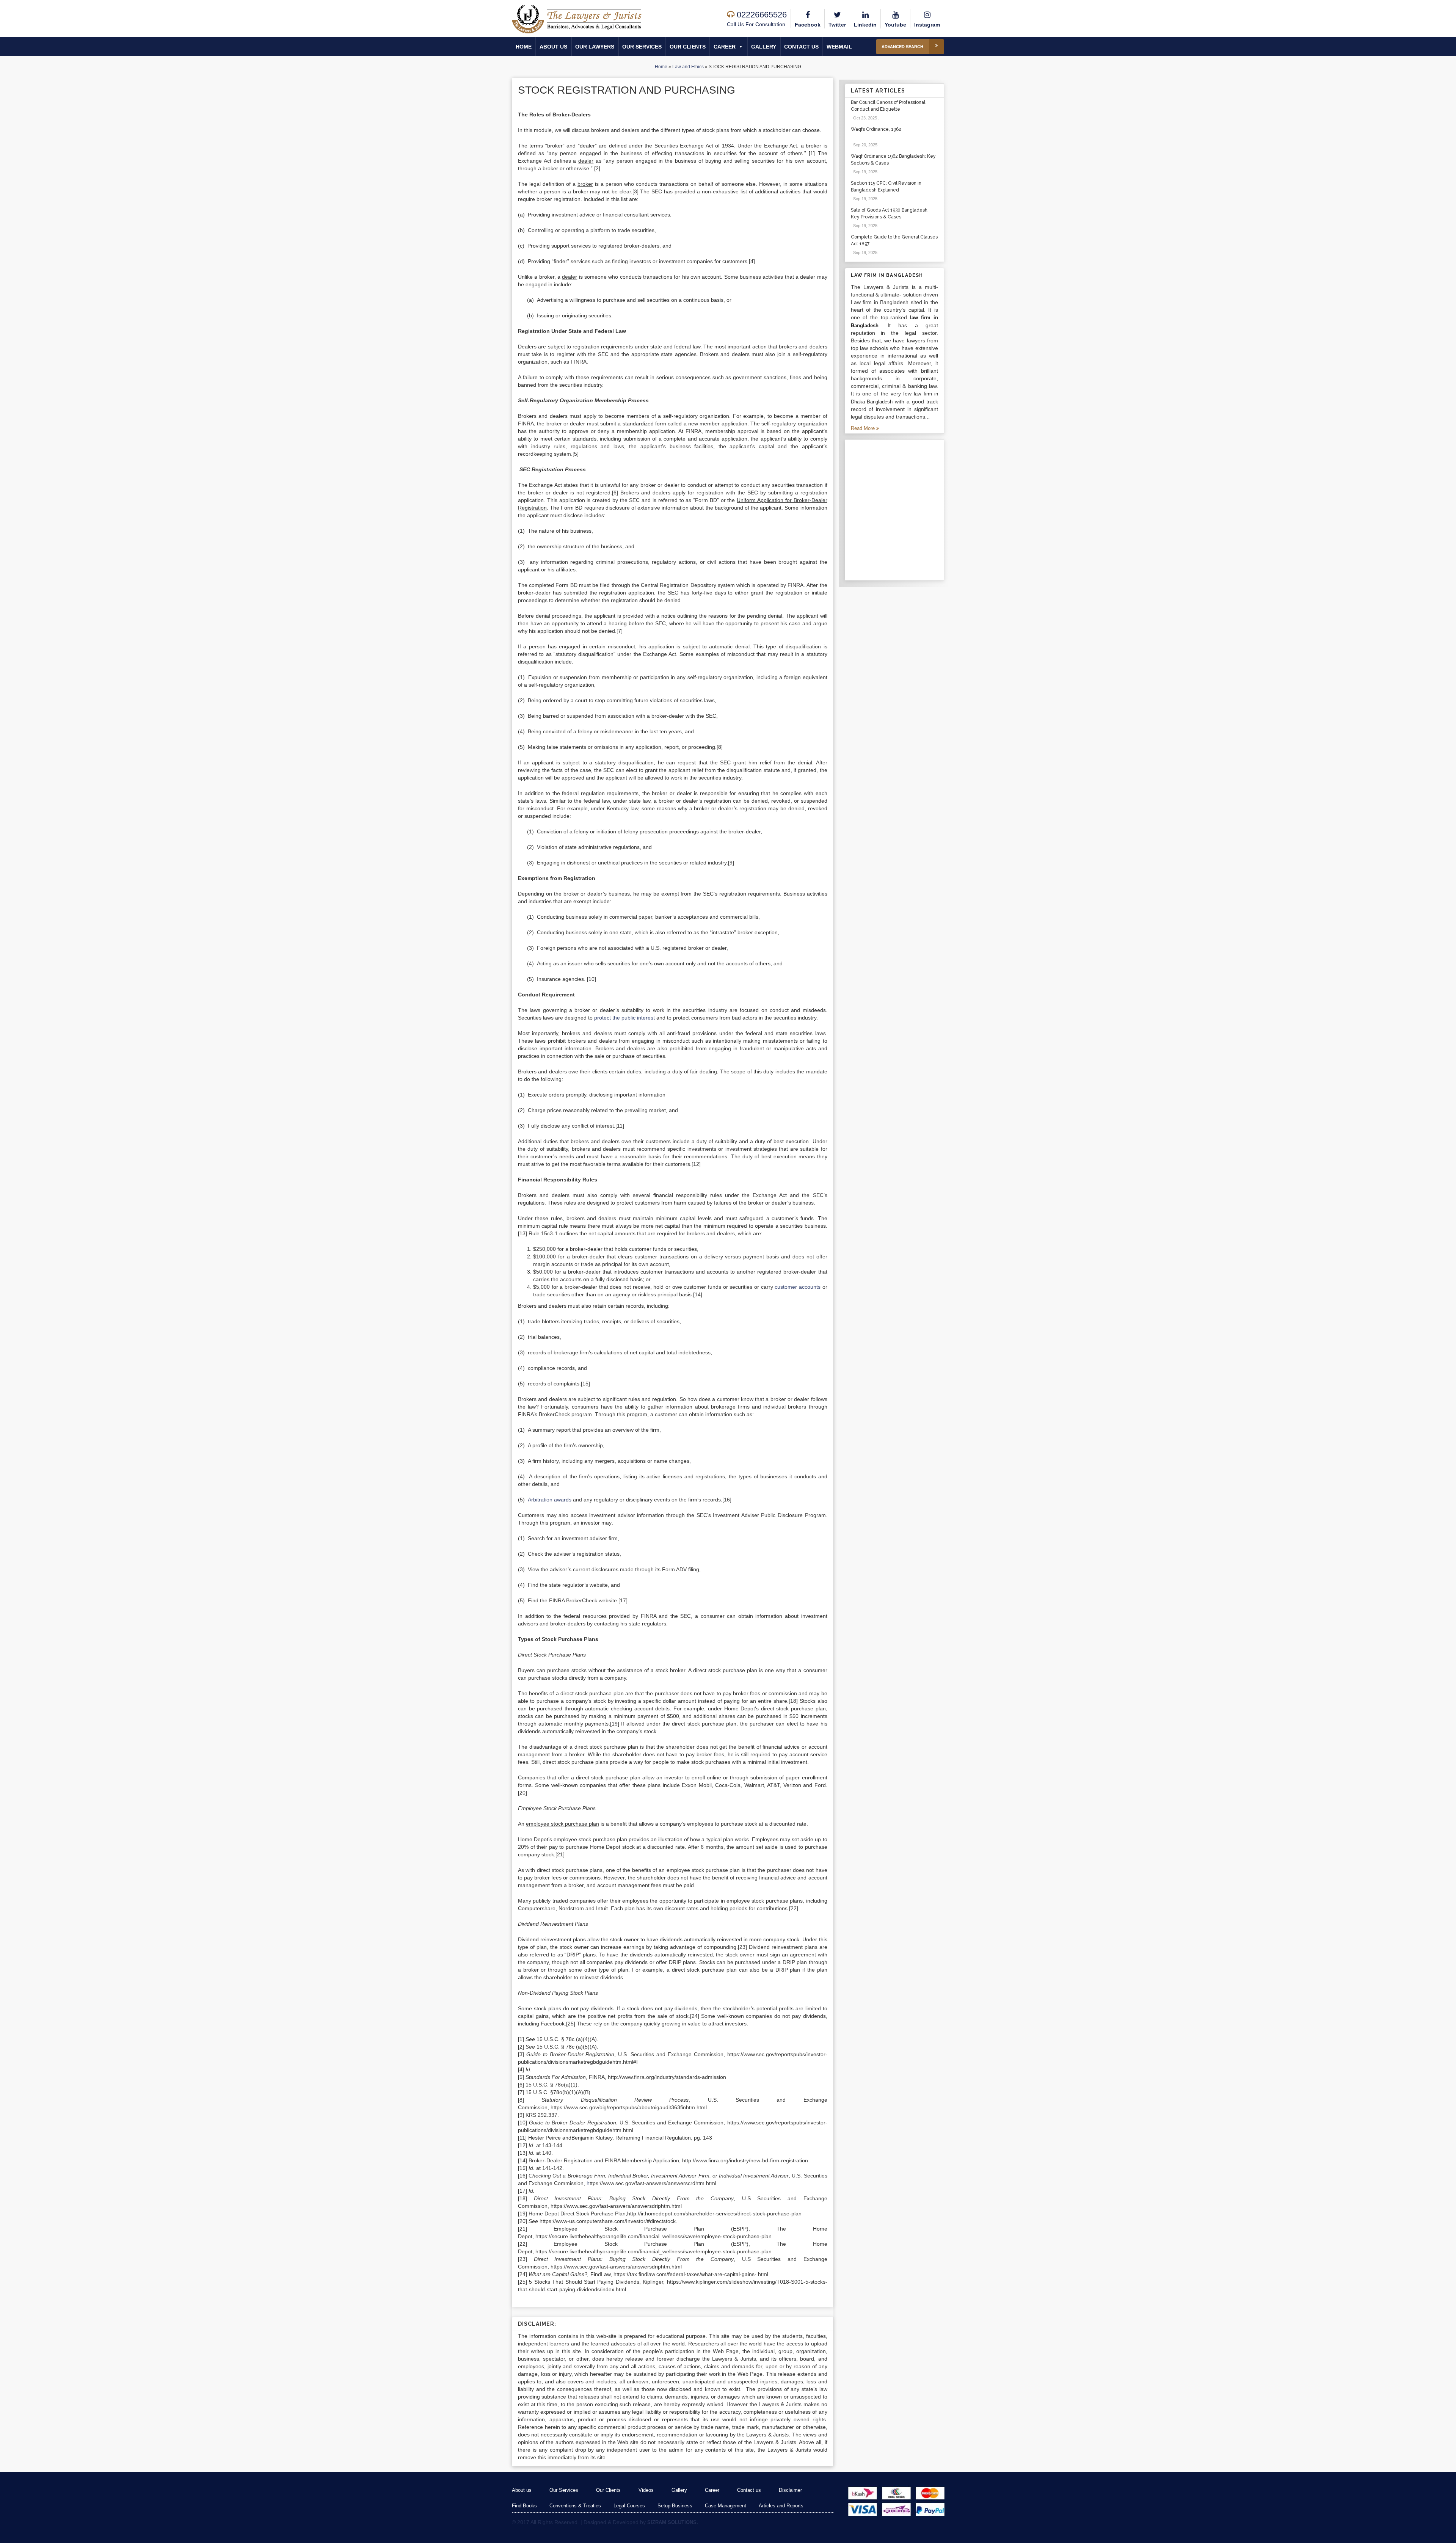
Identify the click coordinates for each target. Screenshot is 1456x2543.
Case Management (726, 2506)
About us (553, 47)
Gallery (764, 47)
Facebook (808, 25)
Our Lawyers (595, 47)
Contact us (801, 47)
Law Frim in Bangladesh (887, 275)
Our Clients (688, 47)
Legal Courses (629, 2506)
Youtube (895, 25)
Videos (646, 2490)
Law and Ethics (688, 67)
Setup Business (675, 2506)
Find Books (524, 2506)
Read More (864, 428)
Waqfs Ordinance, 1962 (876, 129)
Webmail (839, 47)
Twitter (837, 25)
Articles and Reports (781, 2506)
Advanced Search (902, 47)
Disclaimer (790, 2490)
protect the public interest (624, 1018)
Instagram (927, 25)
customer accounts (798, 1287)
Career (725, 47)
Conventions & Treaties (575, 2506)
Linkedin (865, 25)
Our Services (642, 47)
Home (524, 47)
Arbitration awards (550, 1500)
